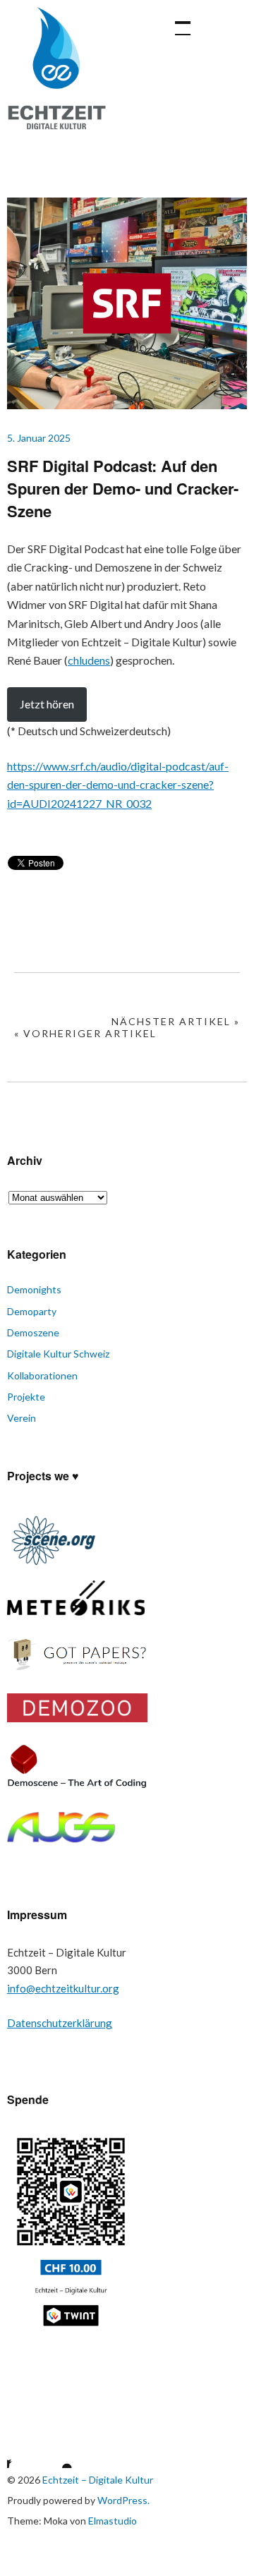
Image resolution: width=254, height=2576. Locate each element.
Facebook (18, 2450)
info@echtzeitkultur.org (63, 1988)
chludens (89, 660)
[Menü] (176, 21)
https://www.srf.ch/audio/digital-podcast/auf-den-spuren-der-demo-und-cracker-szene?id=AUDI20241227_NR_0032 (118, 785)
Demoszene (33, 1332)
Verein (22, 1418)
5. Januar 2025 (39, 438)
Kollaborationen (42, 1375)
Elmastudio (113, 2521)
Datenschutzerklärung (60, 2023)
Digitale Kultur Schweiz (58, 1354)
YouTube (55, 2450)
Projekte (26, 1397)
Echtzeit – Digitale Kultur (56, 78)
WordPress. (123, 2500)
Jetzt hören (47, 704)
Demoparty (32, 1311)
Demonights (34, 1289)
